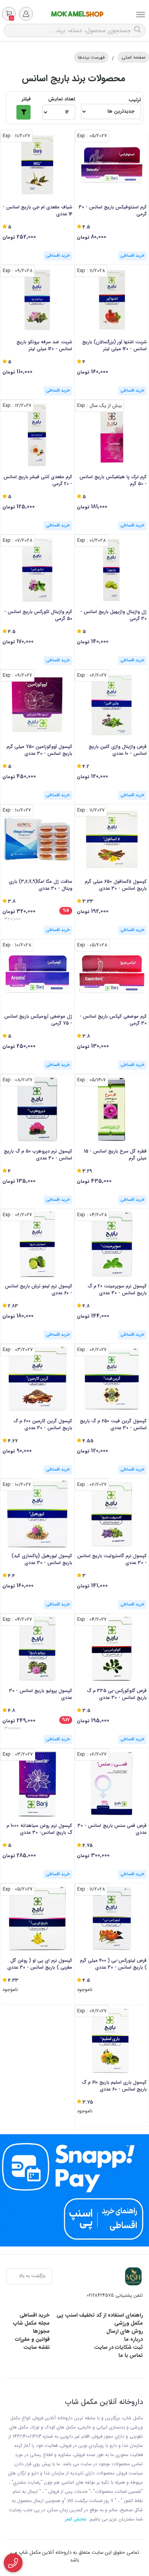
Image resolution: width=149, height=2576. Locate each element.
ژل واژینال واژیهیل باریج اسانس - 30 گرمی (113, 615)
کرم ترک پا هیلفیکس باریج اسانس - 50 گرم (113, 480)
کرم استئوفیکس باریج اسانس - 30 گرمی (113, 211)
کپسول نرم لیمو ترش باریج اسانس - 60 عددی (39, 1290)
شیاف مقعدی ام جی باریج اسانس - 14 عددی (37, 211)
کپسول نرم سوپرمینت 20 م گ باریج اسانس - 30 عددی (117, 1290)
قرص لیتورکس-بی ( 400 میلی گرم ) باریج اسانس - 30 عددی (113, 1964)
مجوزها (41, 2331)
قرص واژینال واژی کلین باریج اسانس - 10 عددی (118, 750)
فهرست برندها (91, 57)
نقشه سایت (36, 2347)
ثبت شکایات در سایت (118, 2347)
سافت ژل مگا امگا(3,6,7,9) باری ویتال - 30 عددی (40, 885)
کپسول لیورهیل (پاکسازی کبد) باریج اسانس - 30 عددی (42, 1559)
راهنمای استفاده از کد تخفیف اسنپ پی (100, 2315)
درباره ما (134, 2339)
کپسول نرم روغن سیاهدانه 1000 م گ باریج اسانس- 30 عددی (39, 1829)
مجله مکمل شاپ (31, 2323)
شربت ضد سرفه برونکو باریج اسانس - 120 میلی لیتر (44, 346)
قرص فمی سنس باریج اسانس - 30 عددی (112, 1829)
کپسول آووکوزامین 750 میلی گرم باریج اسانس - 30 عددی (39, 750)
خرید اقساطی (35, 2315)
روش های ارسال (125, 2331)
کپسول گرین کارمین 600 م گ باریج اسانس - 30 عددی (43, 1425)
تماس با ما (131, 2355)
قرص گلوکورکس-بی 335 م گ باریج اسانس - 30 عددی (117, 1694)
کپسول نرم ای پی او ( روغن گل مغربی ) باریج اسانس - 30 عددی (40, 1964)
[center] (138, 30)
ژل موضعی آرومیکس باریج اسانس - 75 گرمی (38, 1020)
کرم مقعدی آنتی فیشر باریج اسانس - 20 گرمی (38, 480)
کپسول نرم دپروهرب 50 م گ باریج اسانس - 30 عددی (38, 1155)
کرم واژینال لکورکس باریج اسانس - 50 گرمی (38, 615)
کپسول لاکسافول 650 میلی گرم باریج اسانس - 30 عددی (116, 885)
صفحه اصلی (133, 57)
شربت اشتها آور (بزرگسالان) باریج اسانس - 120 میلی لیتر (114, 346)
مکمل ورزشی (129, 2323)
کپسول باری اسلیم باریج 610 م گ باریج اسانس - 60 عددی (114, 2086)
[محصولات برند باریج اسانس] (133, 2276)
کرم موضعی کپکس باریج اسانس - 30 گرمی (113, 1020)
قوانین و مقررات (32, 2339)
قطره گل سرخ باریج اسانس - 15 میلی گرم (115, 1155)
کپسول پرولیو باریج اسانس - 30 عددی (41, 1694)
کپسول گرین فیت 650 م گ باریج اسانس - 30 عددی (113, 1425)
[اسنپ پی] (74, 2190)
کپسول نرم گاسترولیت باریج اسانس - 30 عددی (112, 1559)
